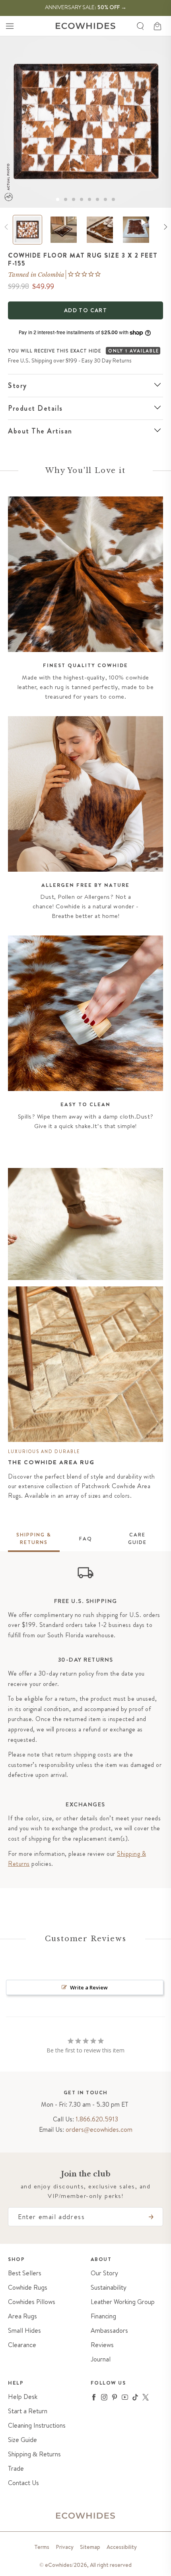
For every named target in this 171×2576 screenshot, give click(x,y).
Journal (101, 2359)
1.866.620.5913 (97, 2119)
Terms (42, 2547)
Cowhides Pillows (32, 2302)
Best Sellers (25, 2273)
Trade (16, 2469)
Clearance (22, 2345)
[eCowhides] (85, 26)
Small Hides (24, 2331)
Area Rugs (22, 2316)
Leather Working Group (123, 2302)
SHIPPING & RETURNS (34, 1539)
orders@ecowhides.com (99, 2129)
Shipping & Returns (34, 2454)
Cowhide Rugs (28, 2287)
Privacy (65, 2547)
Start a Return (28, 2411)
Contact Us (23, 2483)
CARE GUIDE (137, 1539)
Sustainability (109, 2287)
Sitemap (90, 2547)
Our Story (104, 2273)
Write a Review (89, 1987)
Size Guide (22, 2440)
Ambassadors (109, 2331)
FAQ (86, 1539)
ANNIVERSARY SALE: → (86, 7)
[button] (10, 26)
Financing (103, 2316)
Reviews (102, 2345)
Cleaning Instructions (37, 2425)
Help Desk (23, 2397)
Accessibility (122, 2547)
